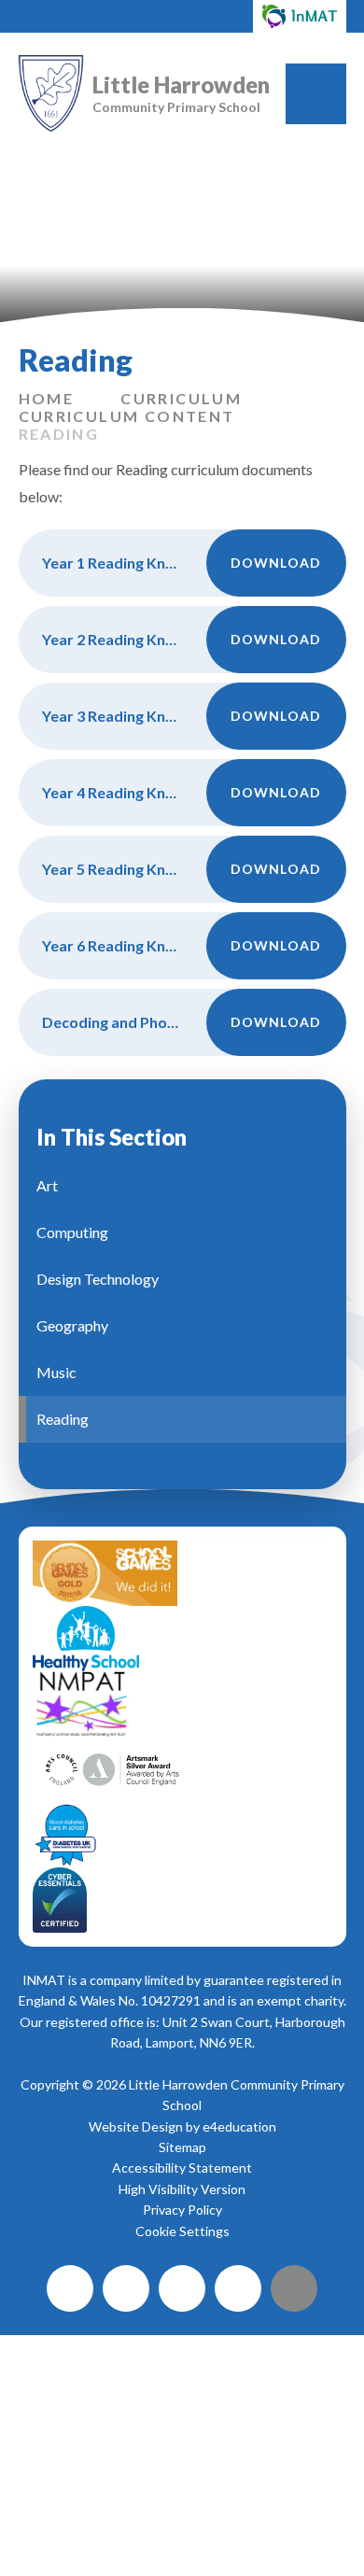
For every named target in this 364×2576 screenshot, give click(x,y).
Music (56, 1372)
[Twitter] (126, 2288)
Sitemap (182, 2147)
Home (47, 398)
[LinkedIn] (238, 2288)
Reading (59, 434)
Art (47, 1185)
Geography (72, 1325)
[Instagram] (182, 2288)
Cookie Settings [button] (182, 2231)
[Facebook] (70, 2288)
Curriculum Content (127, 416)
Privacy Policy (182, 2210)
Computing (72, 1232)
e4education (239, 2126)
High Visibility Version (182, 2189)
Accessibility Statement (182, 2168)
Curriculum (181, 398)
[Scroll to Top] (294, 2288)
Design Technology (98, 1279)
